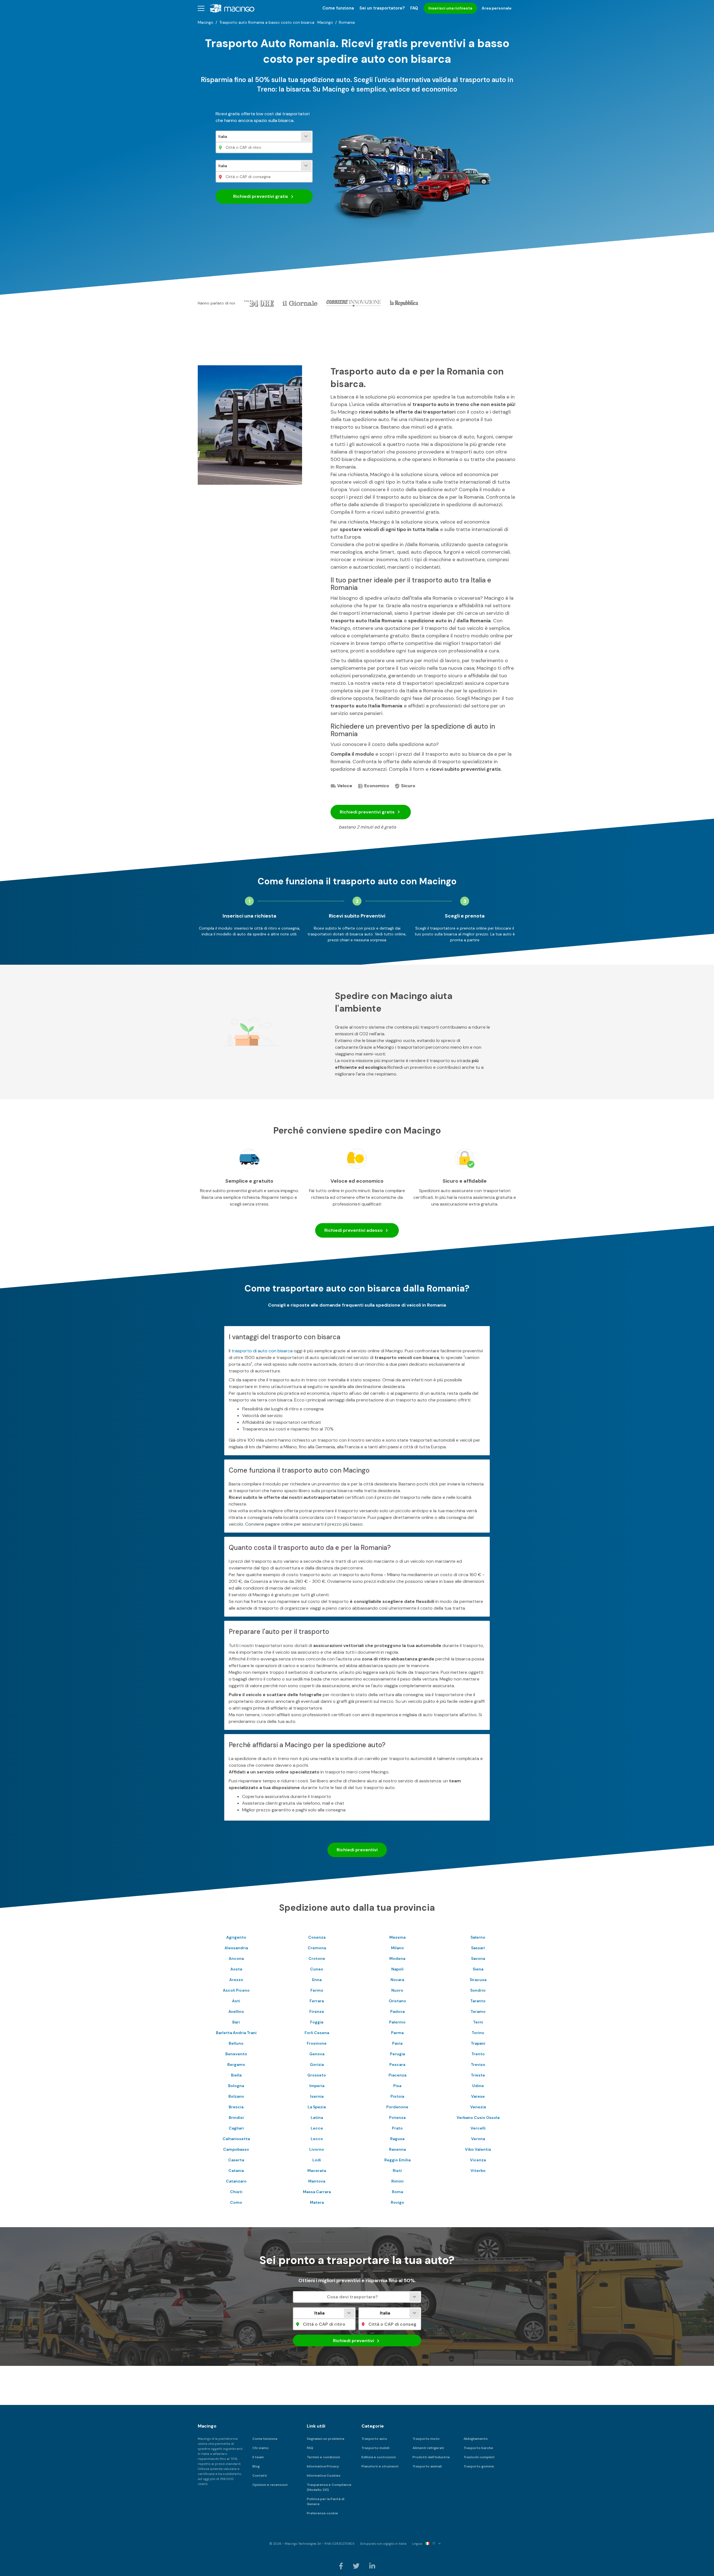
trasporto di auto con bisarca (262, 1351)
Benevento (236, 2054)
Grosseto (317, 2075)
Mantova (317, 2181)
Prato (397, 2128)
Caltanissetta (236, 2139)
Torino (478, 2033)
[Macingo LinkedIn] (372, 2566)
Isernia (317, 2096)
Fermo (317, 1990)
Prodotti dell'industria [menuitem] (431, 2457)
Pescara (397, 2064)
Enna (317, 1980)
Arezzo (236, 1980)
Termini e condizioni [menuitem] (323, 2457)
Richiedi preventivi (261, 196)
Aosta (236, 1969)
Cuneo (317, 1969)
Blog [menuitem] (256, 2466)
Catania (236, 2171)
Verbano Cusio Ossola (478, 2118)
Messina (397, 1937)
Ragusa (397, 2139)
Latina (317, 2118)
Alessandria (236, 1948)
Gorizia (317, 2064)
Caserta (236, 2160)
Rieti (397, 2171)
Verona (478, 2139)
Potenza (397, 2118)
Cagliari (236, 2128)
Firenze (317, 2011)
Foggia (317, 2022)
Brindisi (236, 2118)
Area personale (497, 8)
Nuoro (397, 1990)
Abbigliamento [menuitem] (476, 2439)
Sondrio (478, 1990)
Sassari (478, 1948)
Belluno (236, 2043)
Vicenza (478, 2160)
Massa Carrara (317, 2192)
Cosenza (317, 1937)
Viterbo (478, 2171)
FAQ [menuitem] (414, 8)
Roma (397, 2192)
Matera (317, 2202)
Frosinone (317, 2043)
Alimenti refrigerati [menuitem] (428, 2448)
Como (236, 2202)
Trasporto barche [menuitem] (478, 2448)
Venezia (478, 2107)
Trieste (478, 2075)
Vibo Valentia (478, 2149)
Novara (397, 1980)
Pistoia (397, 2096)
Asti (236, 2001)
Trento (478, 2054)
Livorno (317, 2149)
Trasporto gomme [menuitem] (479, 2466)
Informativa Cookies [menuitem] (324, 2476)
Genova (317, 2054)
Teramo (478, 2011)
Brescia (236, 2107)
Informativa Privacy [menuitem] (323, 2466)
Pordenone (397, 2107)
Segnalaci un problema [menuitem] (325, 2439)
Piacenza (397, 2075)
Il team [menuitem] (258, 2457)
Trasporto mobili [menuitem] (375, 2448)
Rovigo (397, 2202)
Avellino (236, 2011)
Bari (236, 2022)
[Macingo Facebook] (341, 2566)
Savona (478, 1958)
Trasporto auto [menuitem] (374, 2439)
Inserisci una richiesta (450, 8)
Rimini (397, 2181)
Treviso (478, 2064)
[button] (201, 8)
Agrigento (236, 1937)
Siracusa (478, 1980)
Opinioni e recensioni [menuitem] (270, 2485)
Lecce (317, 2128)
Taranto (478, 2001)
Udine (478, 2086)
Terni (478, 2022)
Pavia (397, 2043)
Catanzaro (236, 2181)
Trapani (478, 2043)
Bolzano (236, 2096)
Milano (397, 1948)
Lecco (317, 2139)
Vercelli (478, 2128)
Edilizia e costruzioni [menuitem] (379, 2457)
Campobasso (236, 2149)
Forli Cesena (317, 2033)
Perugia (397, 2054)
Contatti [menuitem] (260, 2476)
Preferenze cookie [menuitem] (322, 2513)
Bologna (236, 2086)
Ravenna (397, 2149)
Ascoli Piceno (236, 1990)
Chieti (236, 2192)
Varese (478, 2096)
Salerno (478, 1937)
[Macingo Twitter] (357, 2566)
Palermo (397, 2022)
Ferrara (317, 2001)
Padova (397, 2011)
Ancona (236, 1958)
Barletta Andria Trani (236, 2033)
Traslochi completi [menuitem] (479, 2457)
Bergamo (236, 2064)
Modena (397, 1958)
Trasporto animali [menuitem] (427, 2466)
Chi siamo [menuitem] (260, 2448)
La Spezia (317, 2107)
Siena (478, 1969)
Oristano (397, 2001)
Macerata (317, 2171)
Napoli (397, 1969)
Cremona (317, 1948)
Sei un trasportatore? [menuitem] (382, 8)
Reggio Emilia (397, 2160)
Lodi (317, 2160)
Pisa (397, 2086)
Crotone (317, 1958)
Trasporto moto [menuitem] (426, 2439)
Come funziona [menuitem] (338, 8)
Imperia (317, 2086)
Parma (397, 2033)
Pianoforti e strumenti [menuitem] (380, 2466)
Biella (236, 2075)
